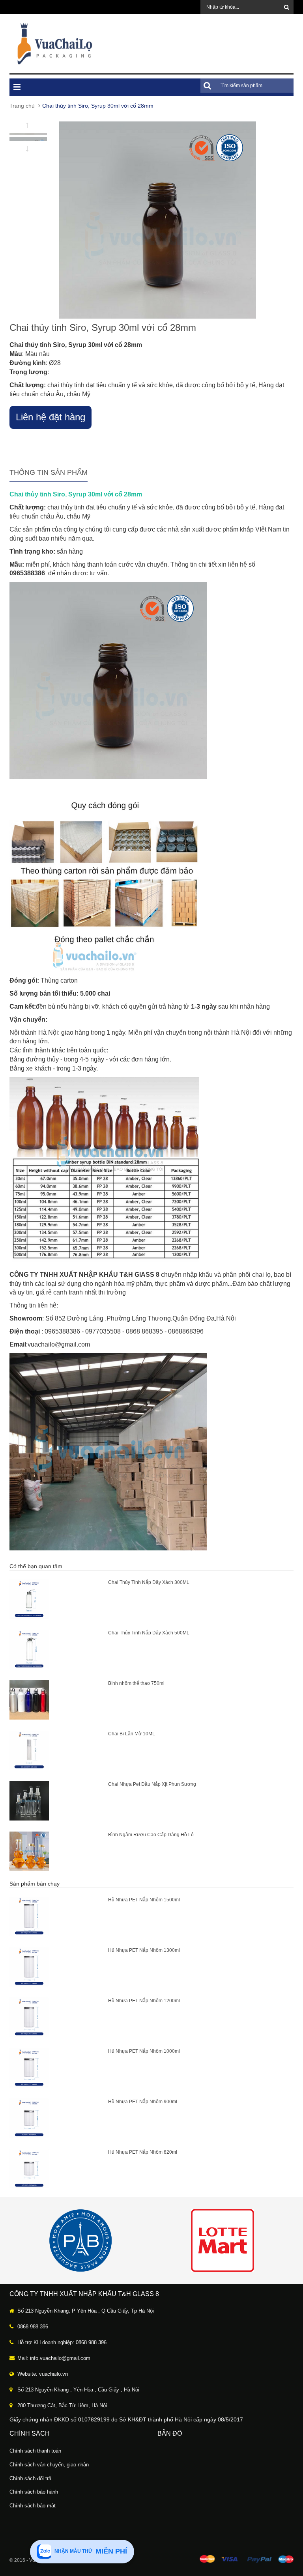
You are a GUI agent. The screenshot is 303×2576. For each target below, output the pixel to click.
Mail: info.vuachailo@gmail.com (54, 2358)
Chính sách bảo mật (33, 2506)
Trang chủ (22, 106)
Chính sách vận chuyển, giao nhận (49, 2465)
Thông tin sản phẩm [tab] (49, 472)
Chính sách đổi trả (30, 2478)
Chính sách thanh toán (35, 2451)
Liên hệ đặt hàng (50, 417)
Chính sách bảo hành (34, 2492)
